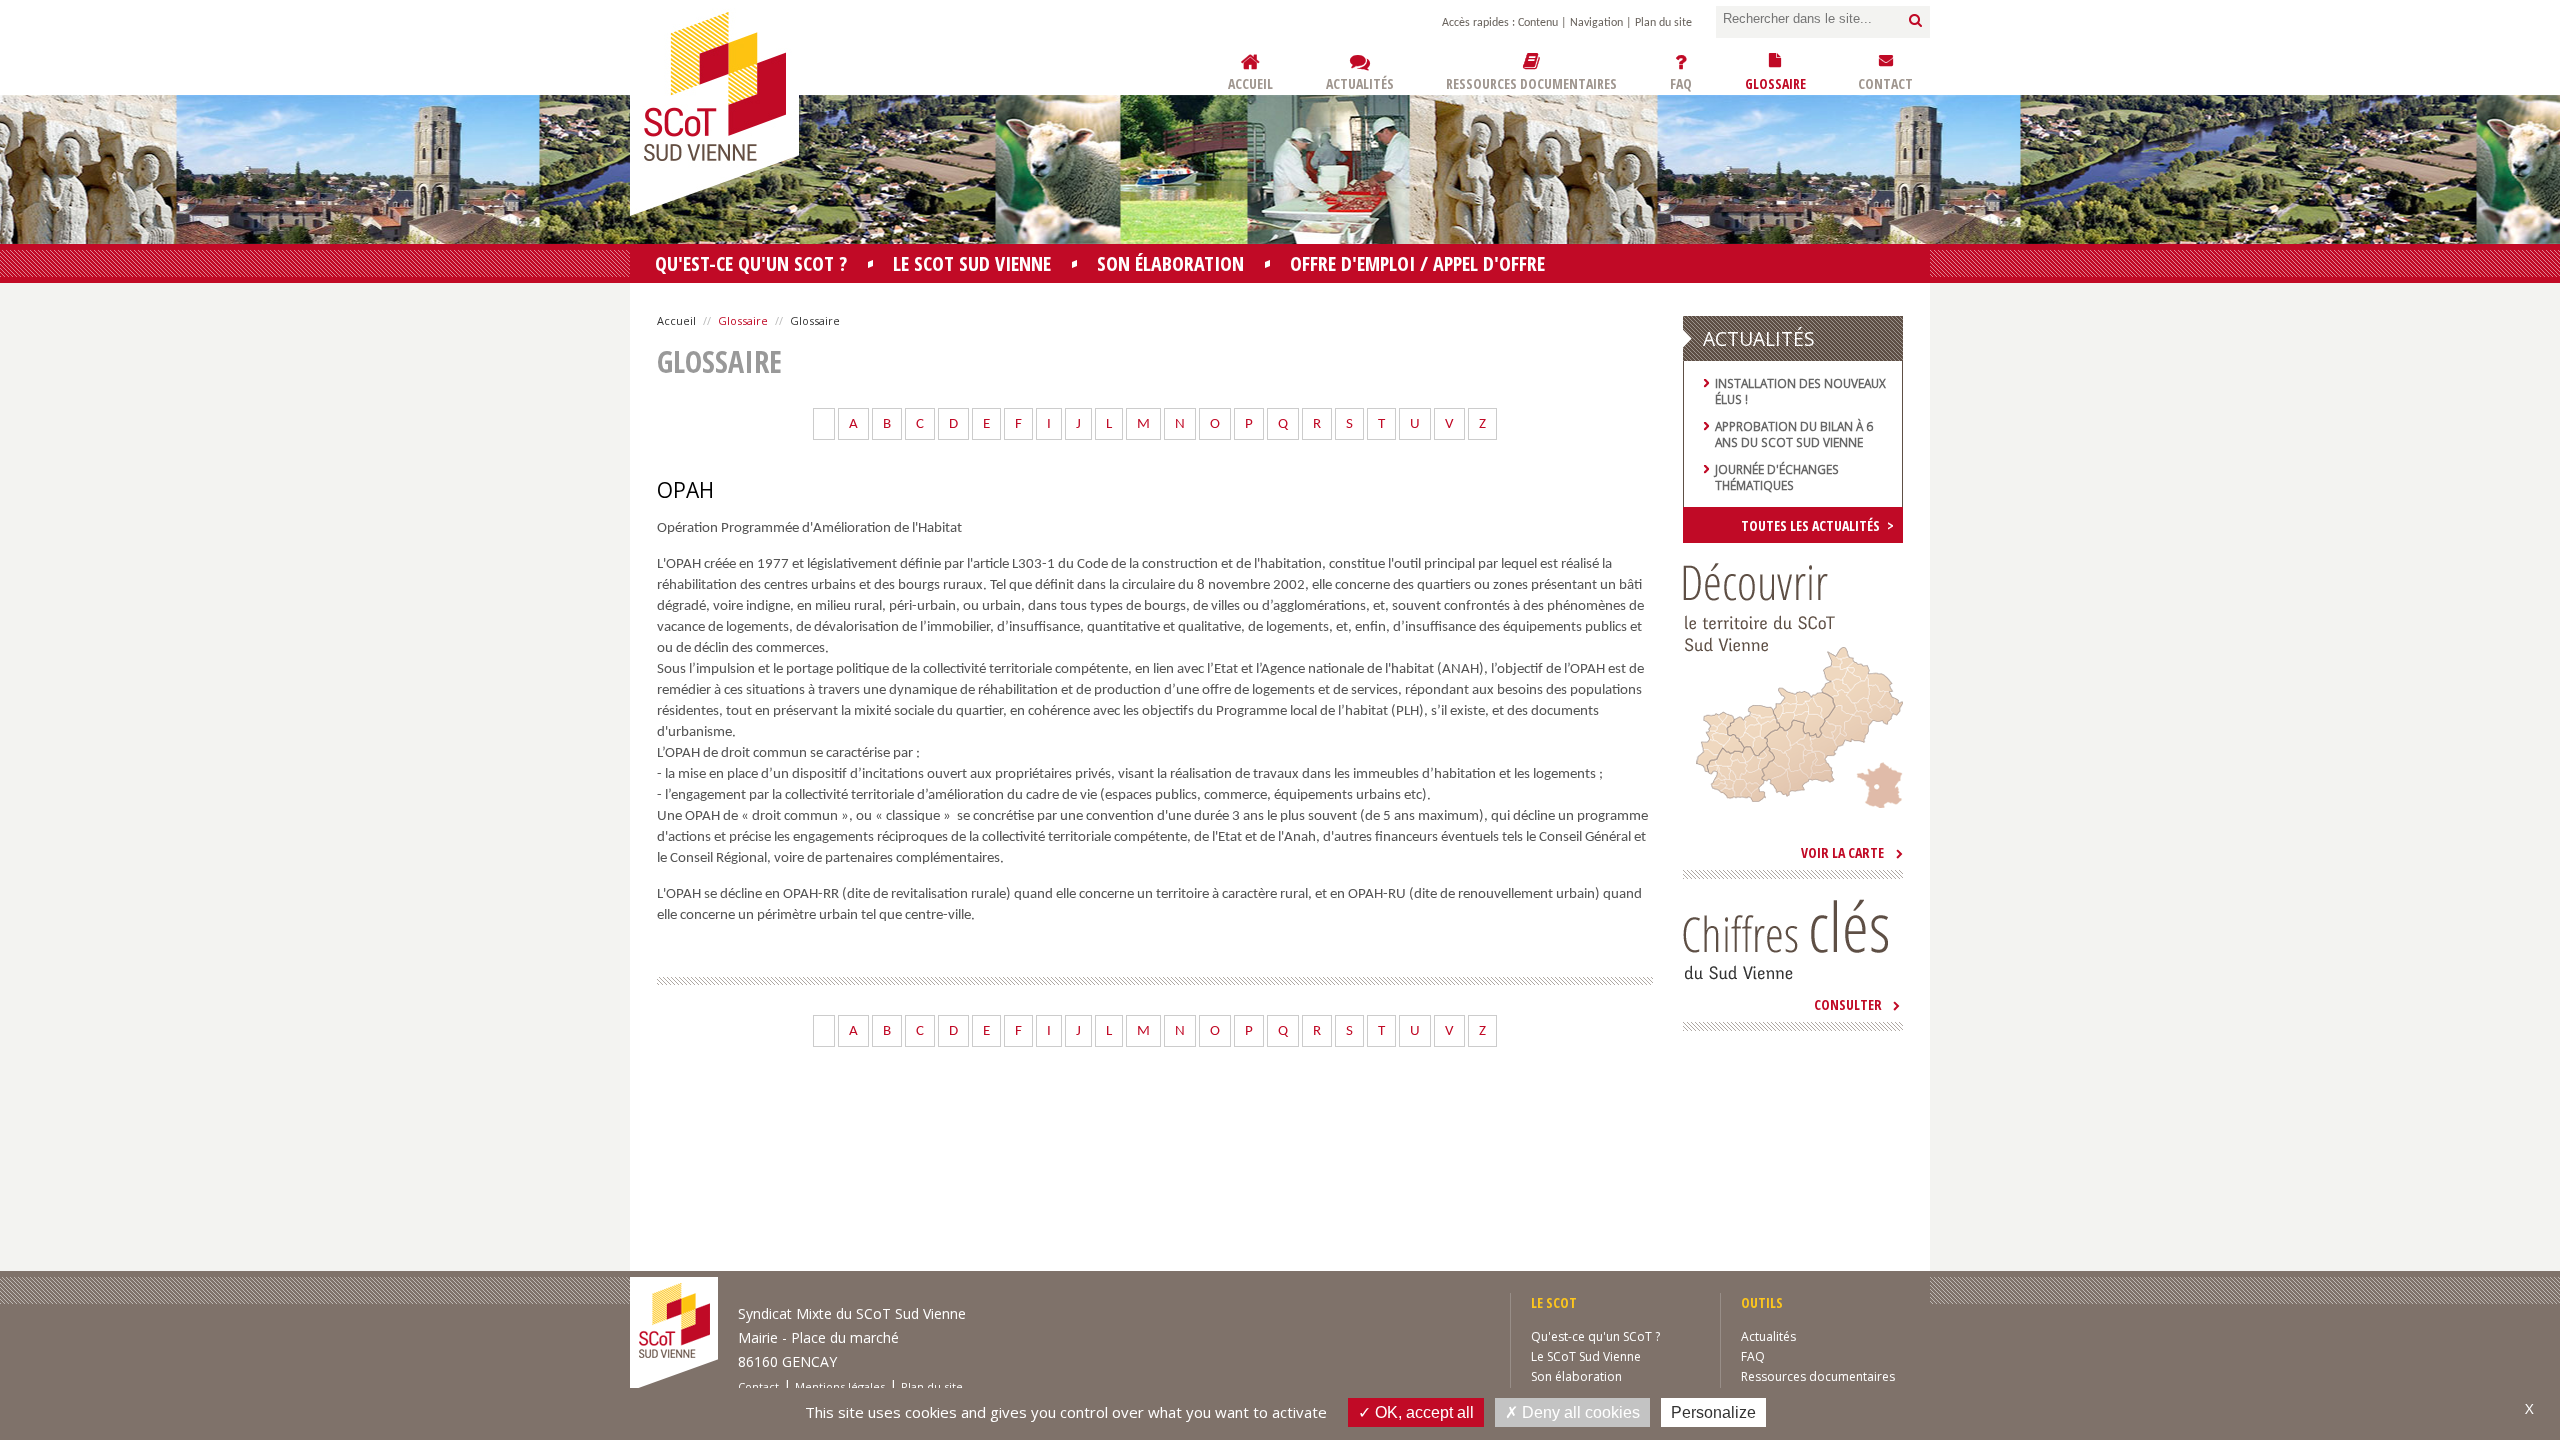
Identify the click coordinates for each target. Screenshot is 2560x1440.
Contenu (1538, 23)
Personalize (1713, 1412)
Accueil (676, 320)
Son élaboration (1170, 263)
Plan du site (1663, 23)
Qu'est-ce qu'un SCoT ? (751, 263)
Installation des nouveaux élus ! (1800, 391)
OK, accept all (1422, 1412)
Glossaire (743, 320)
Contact (758, 1386)
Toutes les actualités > (1817, 525)
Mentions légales (840, 1386)
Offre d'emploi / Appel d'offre (1417, 263)
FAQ (1753, 1356)
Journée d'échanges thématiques (1777, 477)
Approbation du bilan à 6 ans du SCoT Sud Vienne (1794, 434)
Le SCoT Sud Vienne (972, 263)
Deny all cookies (1579, 1412)
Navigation (1596, 23)
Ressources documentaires (1818, 1376)
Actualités (1768, 1336)
